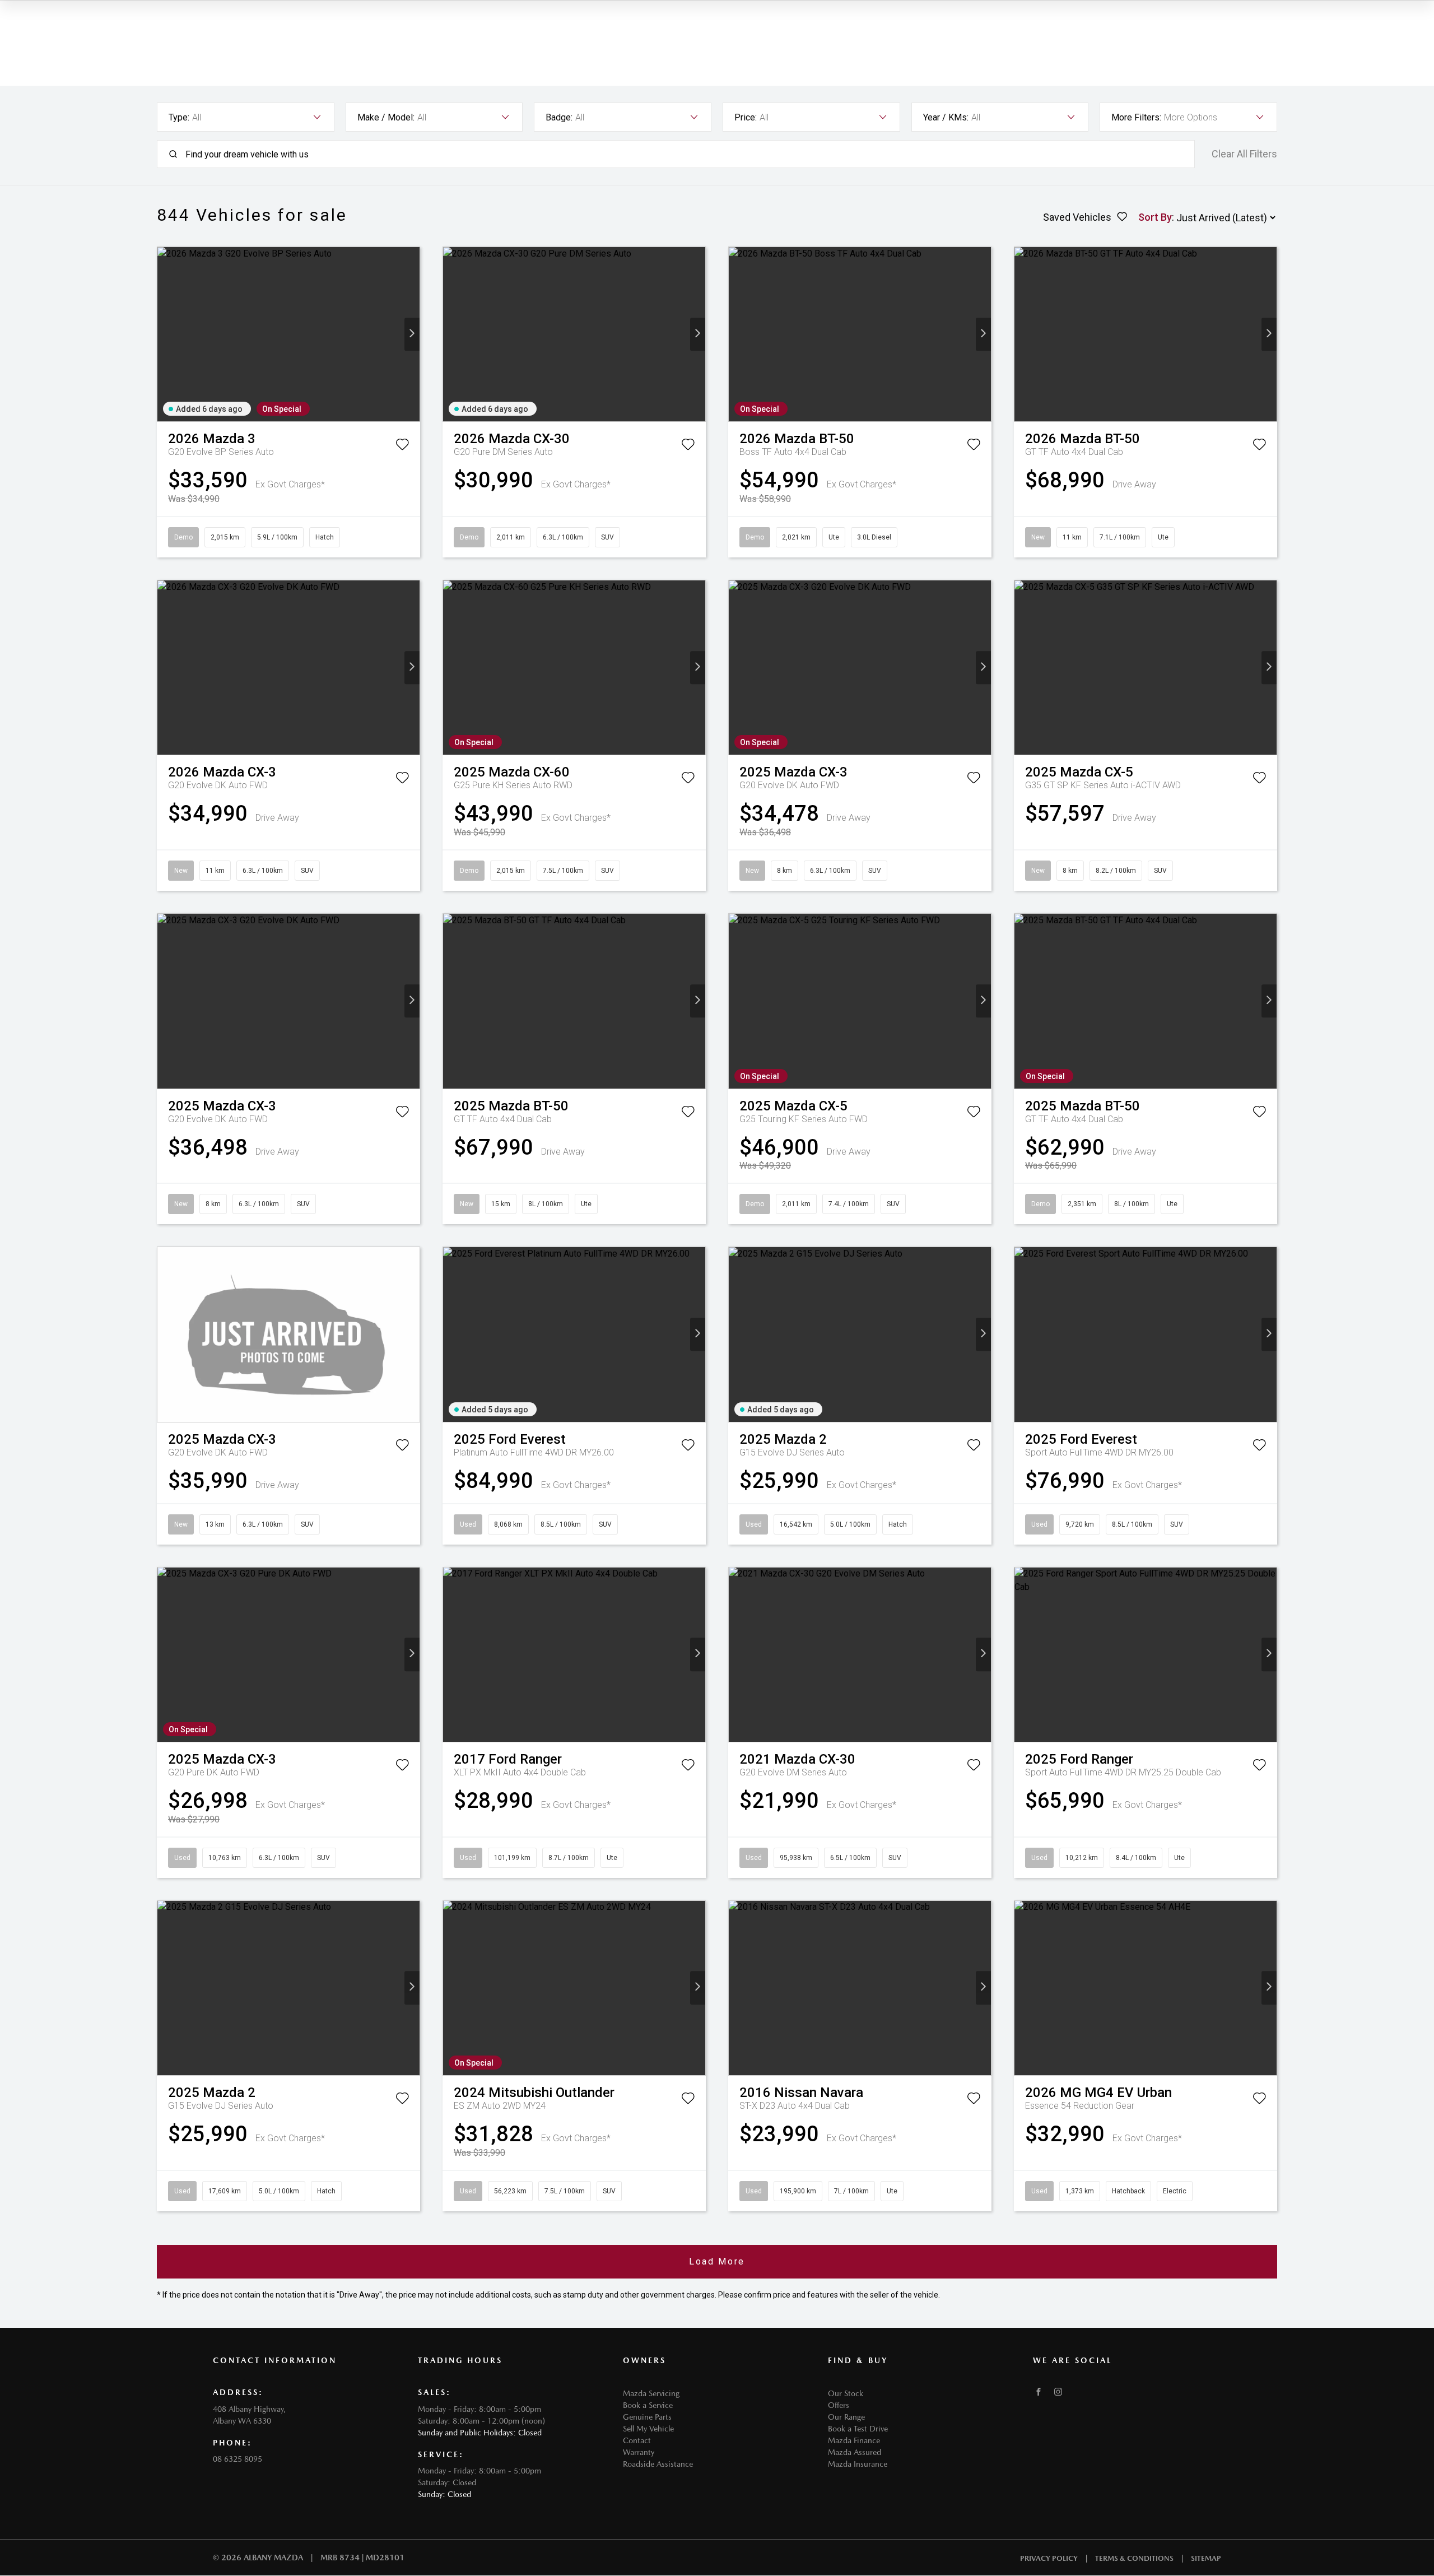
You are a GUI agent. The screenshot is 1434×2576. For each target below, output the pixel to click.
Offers (839, 2405)
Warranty (639, 2452)
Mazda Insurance (858, 2464)
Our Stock (846, 2393)
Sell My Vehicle (648, 2429)
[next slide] (412, 334)
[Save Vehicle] (402, 447)
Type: (179, 117)
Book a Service (648, 2405)
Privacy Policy (1049, 2558)
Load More (717, 2261)
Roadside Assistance (658, 2464)
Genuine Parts (647, 2417)
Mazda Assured (855, 2452)
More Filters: (1136, 117)
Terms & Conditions (1134, 2558)
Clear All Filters (1244, 154)
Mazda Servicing (651, 2393)
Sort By (1155, 217)
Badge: (559, 117)
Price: (746, 117)
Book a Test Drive (858, 2429)
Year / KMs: (946, 117)
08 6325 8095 (238, 2459)
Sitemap (1206, 2558)
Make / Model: (386, 117)
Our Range (846, 2417)
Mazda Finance (854, 2440)
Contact (637, 2440)
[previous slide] (165, 334)
